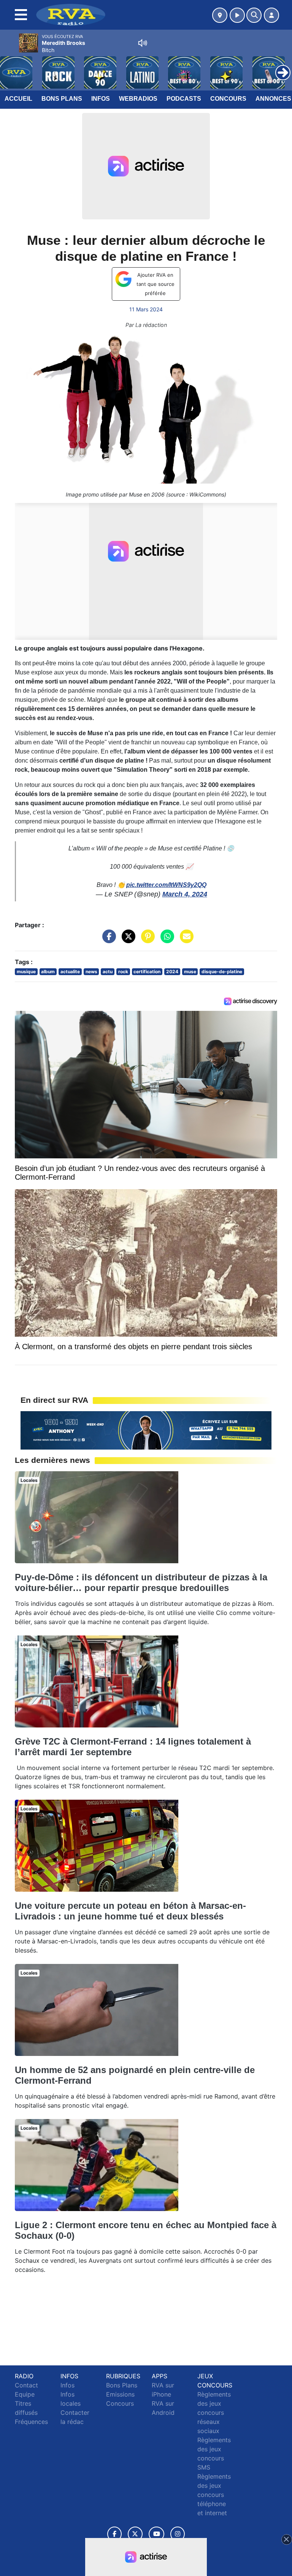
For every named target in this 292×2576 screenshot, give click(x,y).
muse (190, 972)
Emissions (120, 2394)
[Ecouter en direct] (237, 15)
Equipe (25, 2394)
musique (26, 972)
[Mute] (143, 43)
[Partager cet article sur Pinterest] (146, 940)
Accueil (18, 99)
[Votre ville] (220, 15)
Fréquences (31, 2422)
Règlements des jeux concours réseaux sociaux (214, 2413)
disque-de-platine (222, 972)
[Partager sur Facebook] (107, 940)
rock (123, 972)
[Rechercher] (254, 15)
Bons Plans (62, 99)
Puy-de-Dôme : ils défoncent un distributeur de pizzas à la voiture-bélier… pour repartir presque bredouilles (141, 1582)
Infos (101, 99)
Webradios (138, 99)
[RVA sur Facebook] (114, 2534)
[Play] (10, 67)
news (91, 972)
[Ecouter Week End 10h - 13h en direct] (146, 1430)
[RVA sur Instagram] (178, 2534)
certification (147, 972)
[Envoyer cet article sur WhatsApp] (165, 940)
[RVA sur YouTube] (156, 2534)
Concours (228, 99)
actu (108, 972)
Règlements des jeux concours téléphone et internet (214, 2495)
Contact (26, 2385)
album (48, 972)
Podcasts (184, 99)
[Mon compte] (271, 15)
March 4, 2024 (185, 894)
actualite (70, 972)
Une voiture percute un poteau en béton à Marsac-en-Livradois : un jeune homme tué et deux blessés (130, 1911)
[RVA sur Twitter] (135, 2534)
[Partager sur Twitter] (127, 940)
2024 (172, 972)
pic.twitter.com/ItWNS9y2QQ (166, 885)
